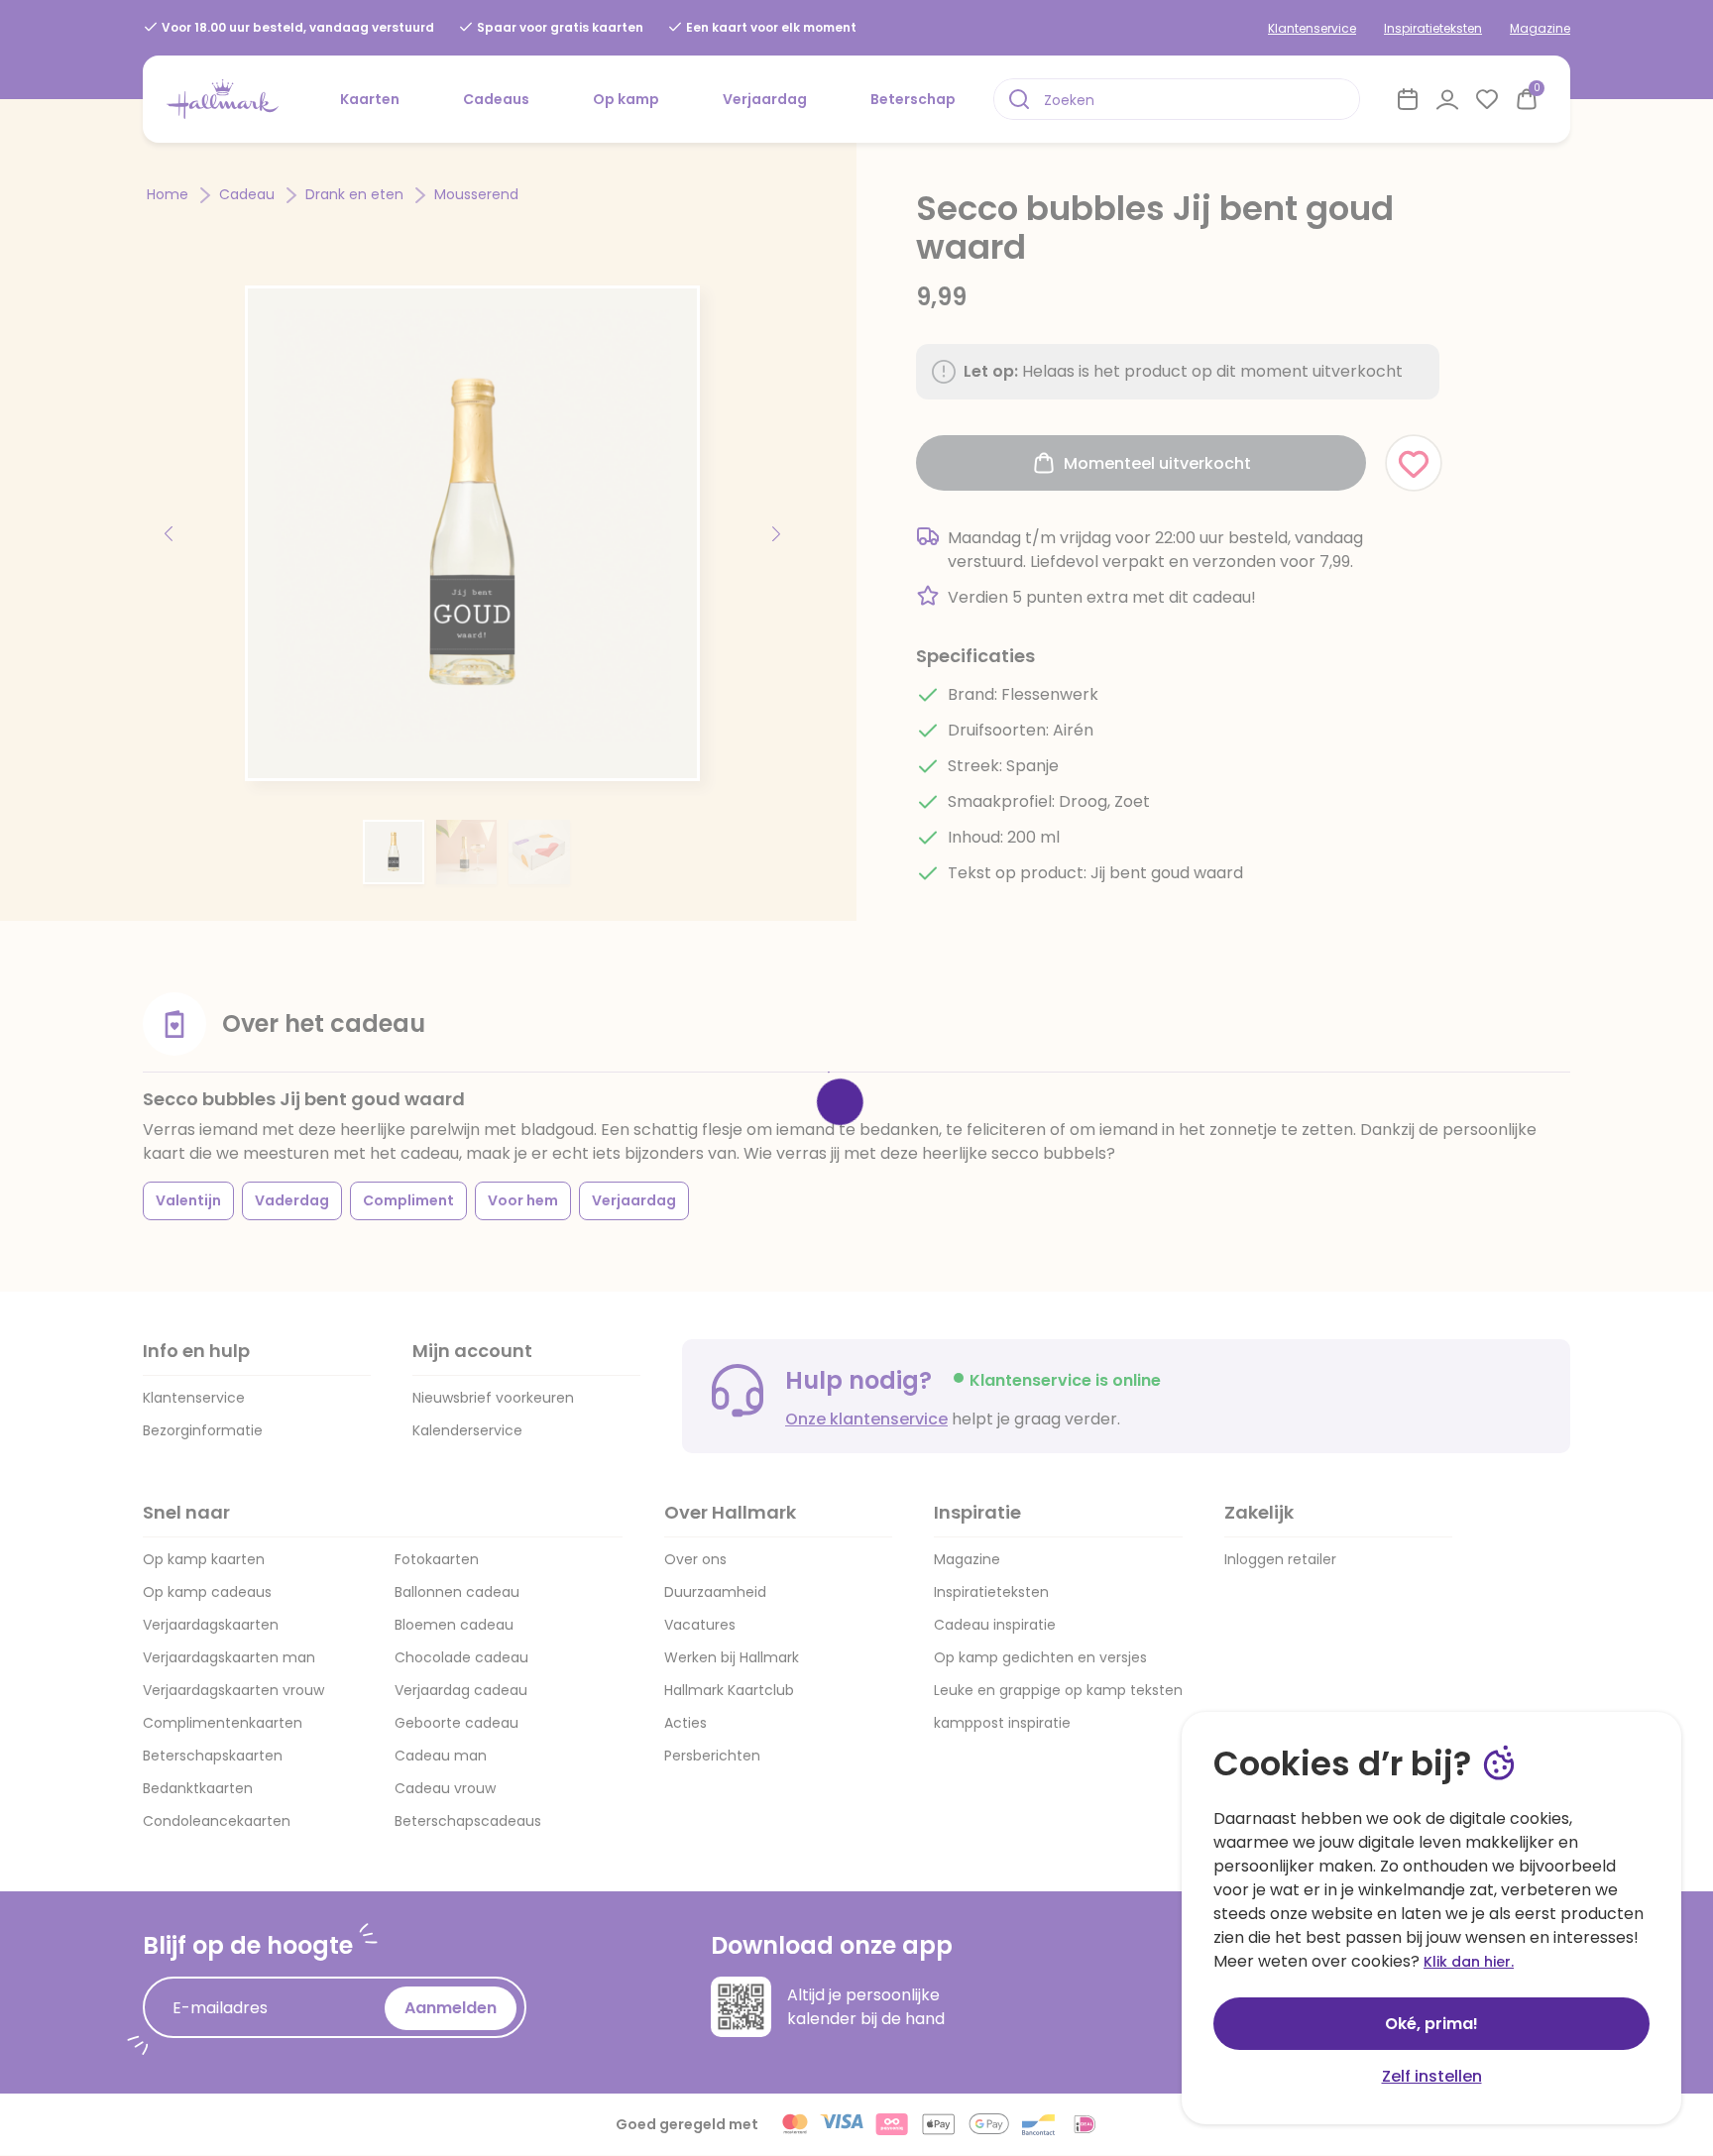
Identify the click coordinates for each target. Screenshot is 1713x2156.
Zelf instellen (1432, 2076)
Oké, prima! (1431, 2024)
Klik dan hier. (1469, 1962)
